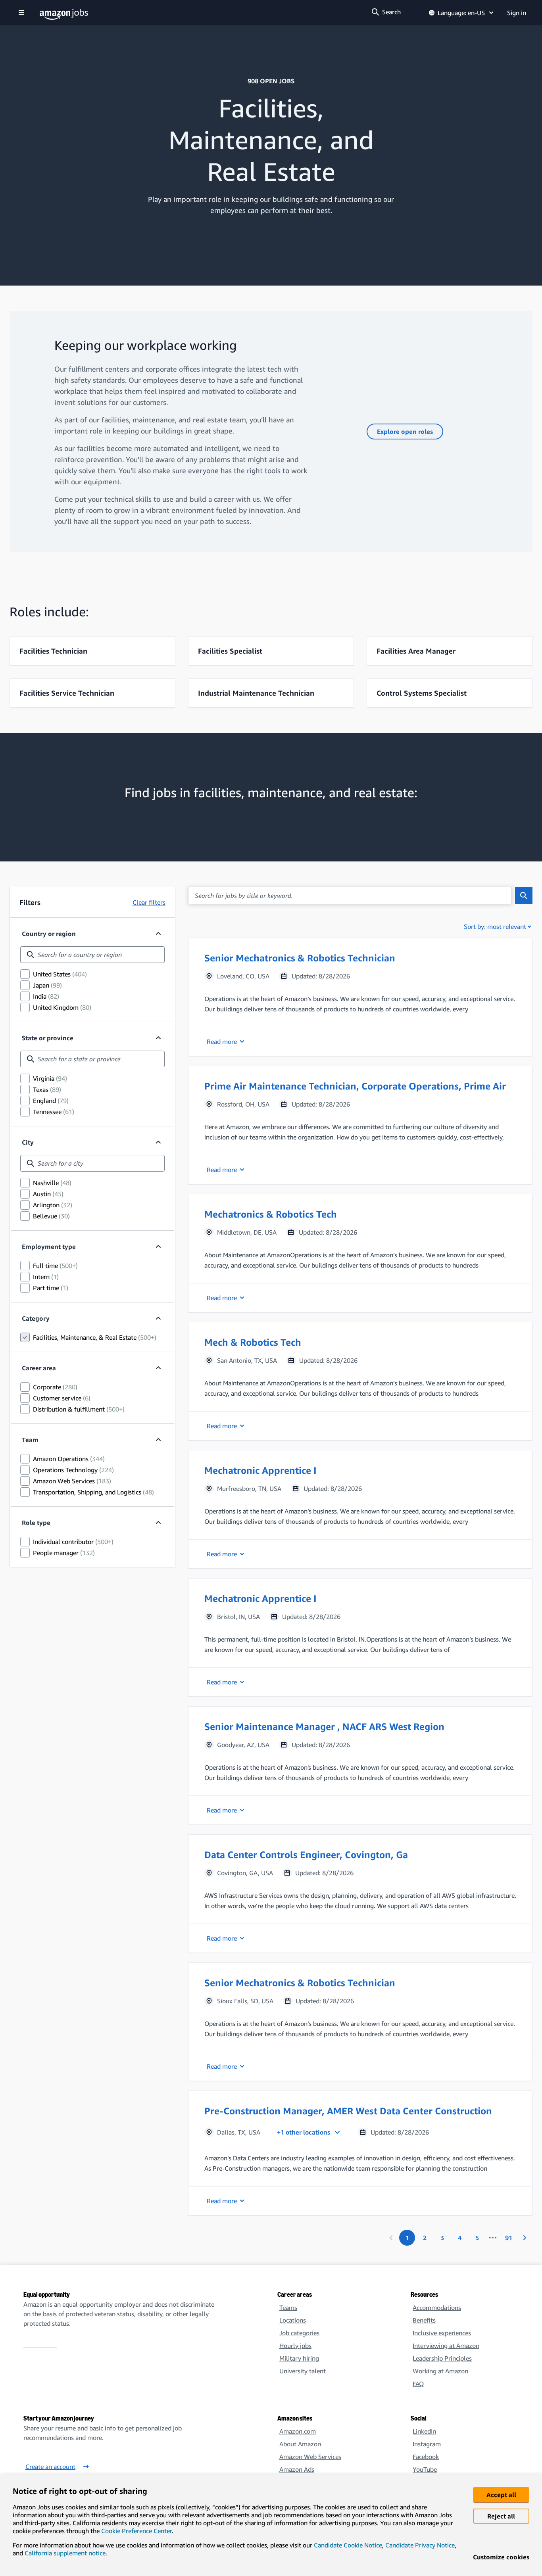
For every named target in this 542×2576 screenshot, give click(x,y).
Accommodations (437, 2307)
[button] (360, 997)
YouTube (425, 2469)
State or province (48, 1038)
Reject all (501, 2516)
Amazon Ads (297, 2469)
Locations (293, 2320)
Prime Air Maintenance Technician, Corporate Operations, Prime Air (355, 1086)
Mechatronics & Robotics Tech (271, 1214)
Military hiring (299, 2358)
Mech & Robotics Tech (253, 1342)
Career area (39, 1368)
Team (30, 1440)
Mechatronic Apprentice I (260, 1470)
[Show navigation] (21, 13)
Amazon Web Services (310, 2457)
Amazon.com (298, 2431)
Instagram (427, 2444)
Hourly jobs (295, 2346)
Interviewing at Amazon (446, 2346)
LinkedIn (424, 2431)
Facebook (426, 2457)
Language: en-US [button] (461, 13)
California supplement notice (65, 2553)
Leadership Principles (442, 2358)
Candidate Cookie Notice (348, 2545)
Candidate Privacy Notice (420, 2545)
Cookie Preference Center (136, 2531)
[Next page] (525, 2238)
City (28, 1142)
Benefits (424, 2320)
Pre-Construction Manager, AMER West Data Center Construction (348, 2111)
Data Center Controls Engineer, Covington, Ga (306, 1855)
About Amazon (300, 2444)
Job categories (299, 2333)
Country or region (49, 934)
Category (36, 1318)
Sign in (517, 13)
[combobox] (92, 955)
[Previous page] (391, 2238)
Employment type (49, 1247)
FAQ (418, 2384)
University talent (303, 2371)
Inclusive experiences (442, 2333)
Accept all (501, 2495)
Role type (36, 1523)
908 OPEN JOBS (271, 81)
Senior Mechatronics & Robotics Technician (300, 958)
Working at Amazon (440, 2371)
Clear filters (149, 902)
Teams (288, 2307)
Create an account (50, 2467)
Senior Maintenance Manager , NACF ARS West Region (324, 1726)
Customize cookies (501, 2557)
